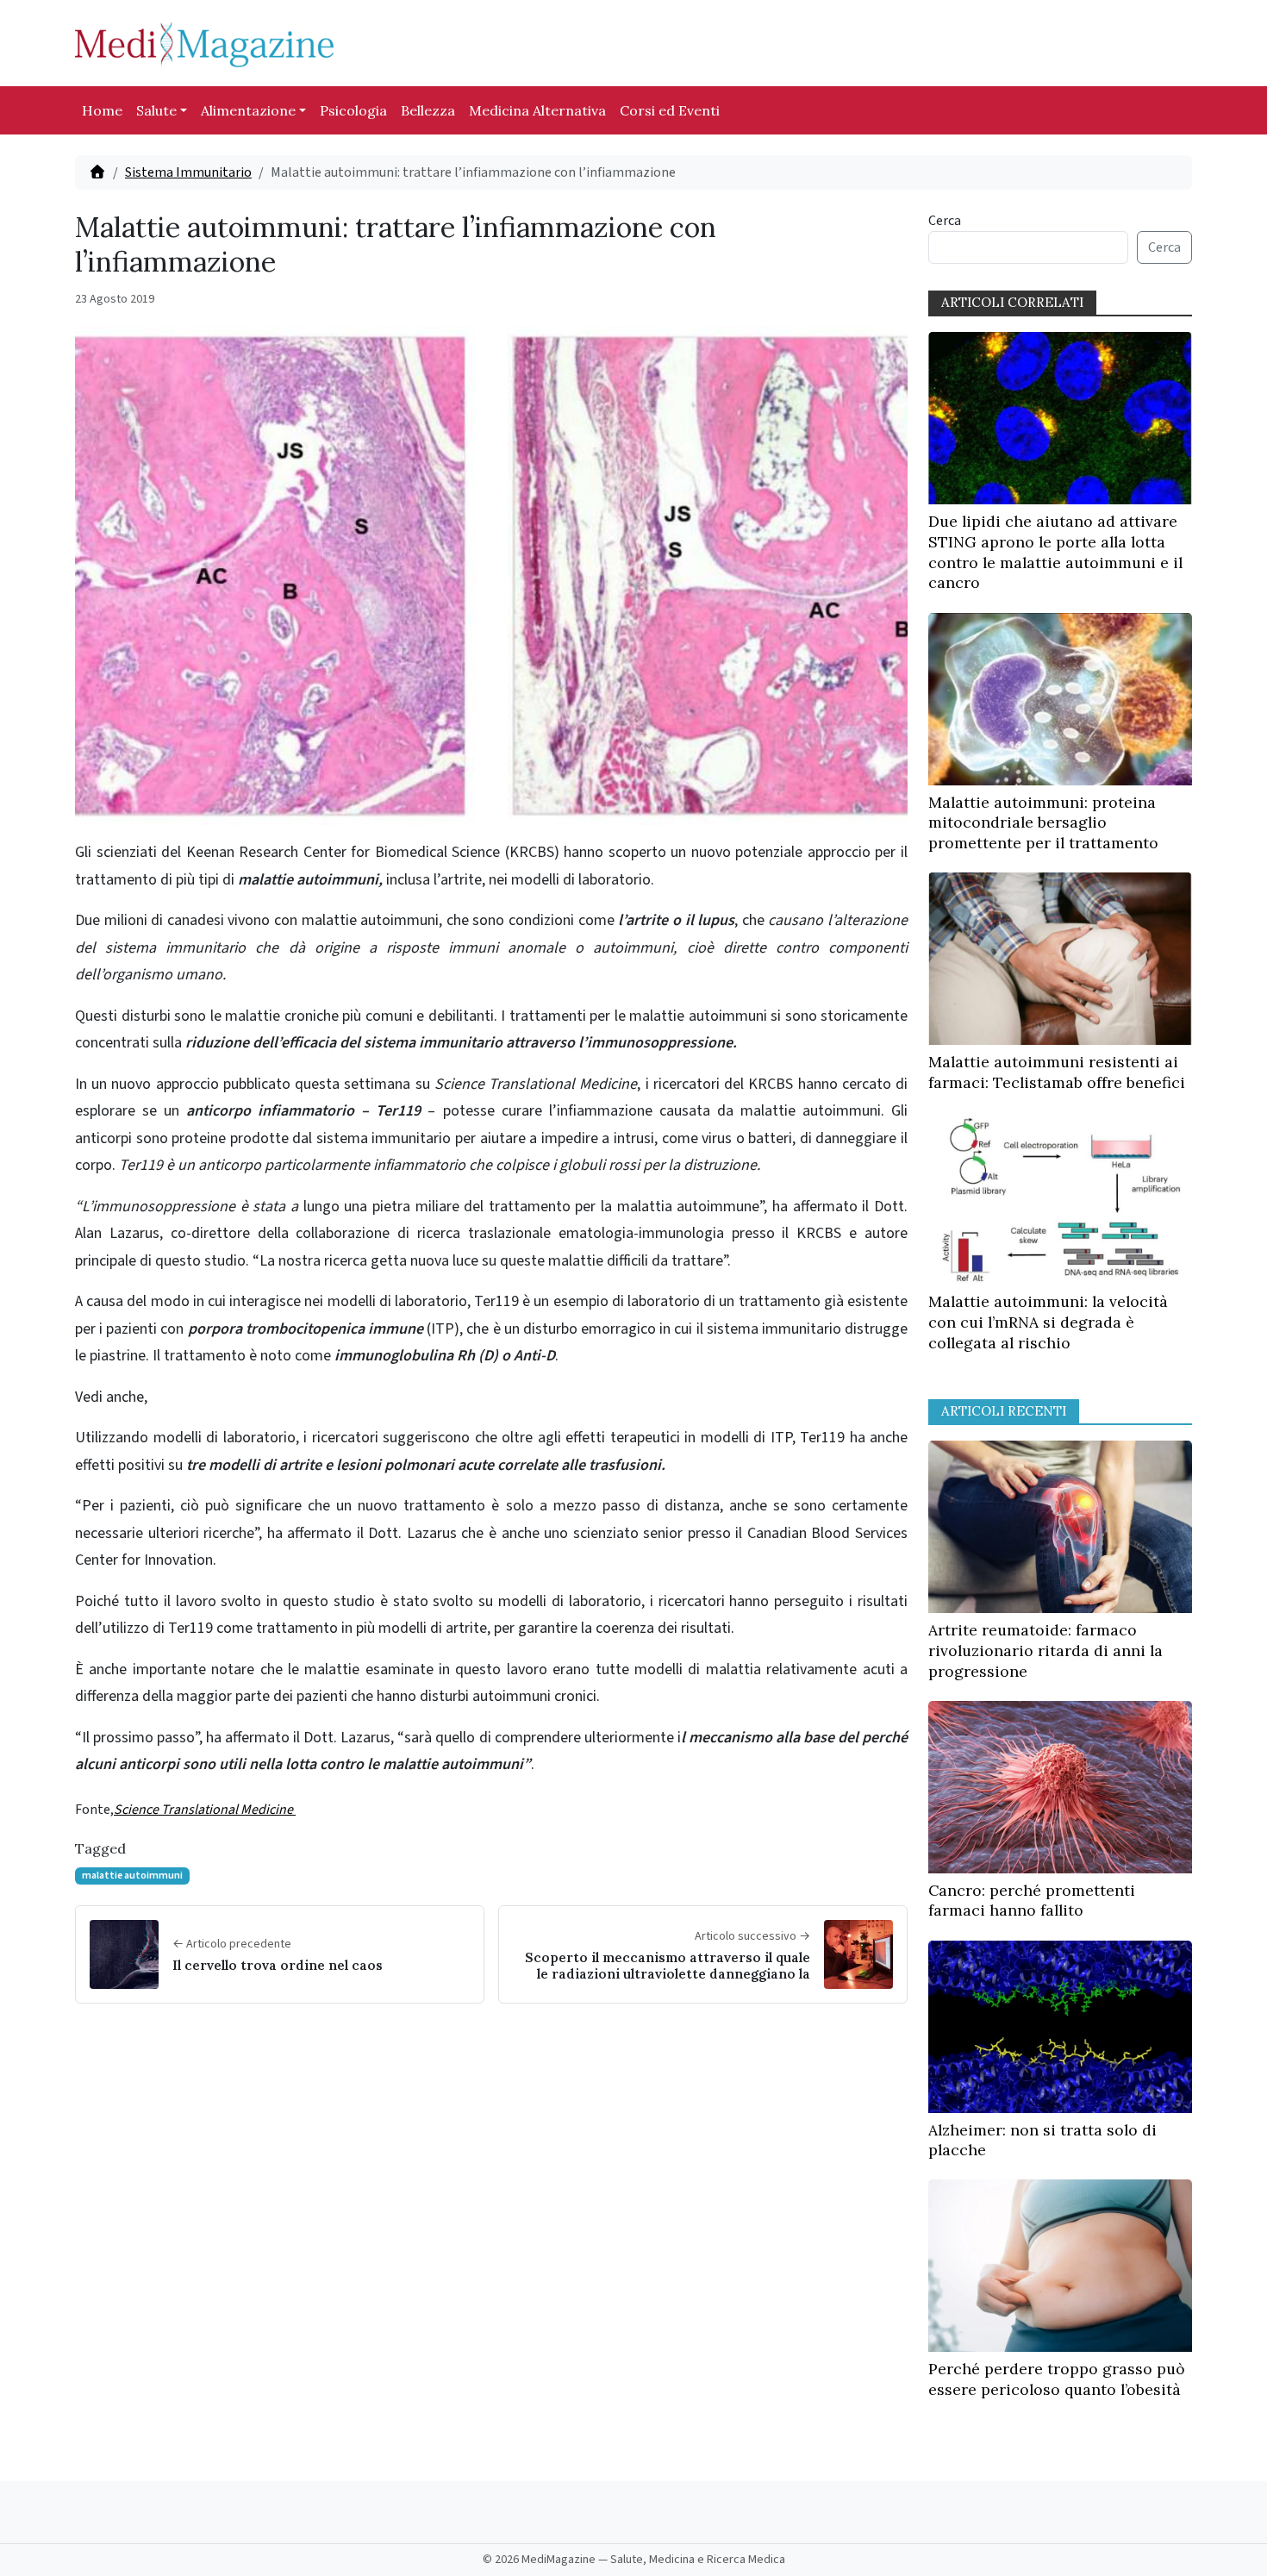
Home (102, 110)
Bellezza (428, 110)
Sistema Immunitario (188, 172)
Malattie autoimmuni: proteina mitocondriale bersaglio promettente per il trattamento (1043, 823)
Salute (156, 110)
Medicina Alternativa (537, 110)
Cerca (945, 221)
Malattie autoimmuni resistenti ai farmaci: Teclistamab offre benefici (1057, 1072)
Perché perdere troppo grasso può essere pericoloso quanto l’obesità (1057, 2379)
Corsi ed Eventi (670, 110)
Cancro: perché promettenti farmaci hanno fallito (1032, 1901)
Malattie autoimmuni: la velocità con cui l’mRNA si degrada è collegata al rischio (1048, 1322)
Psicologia (353, 110)
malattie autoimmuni (132, 1876)
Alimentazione (248, 110)
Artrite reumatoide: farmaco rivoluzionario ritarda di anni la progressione (1045, 1651)
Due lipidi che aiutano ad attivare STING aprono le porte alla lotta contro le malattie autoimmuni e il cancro (1055, 552)
